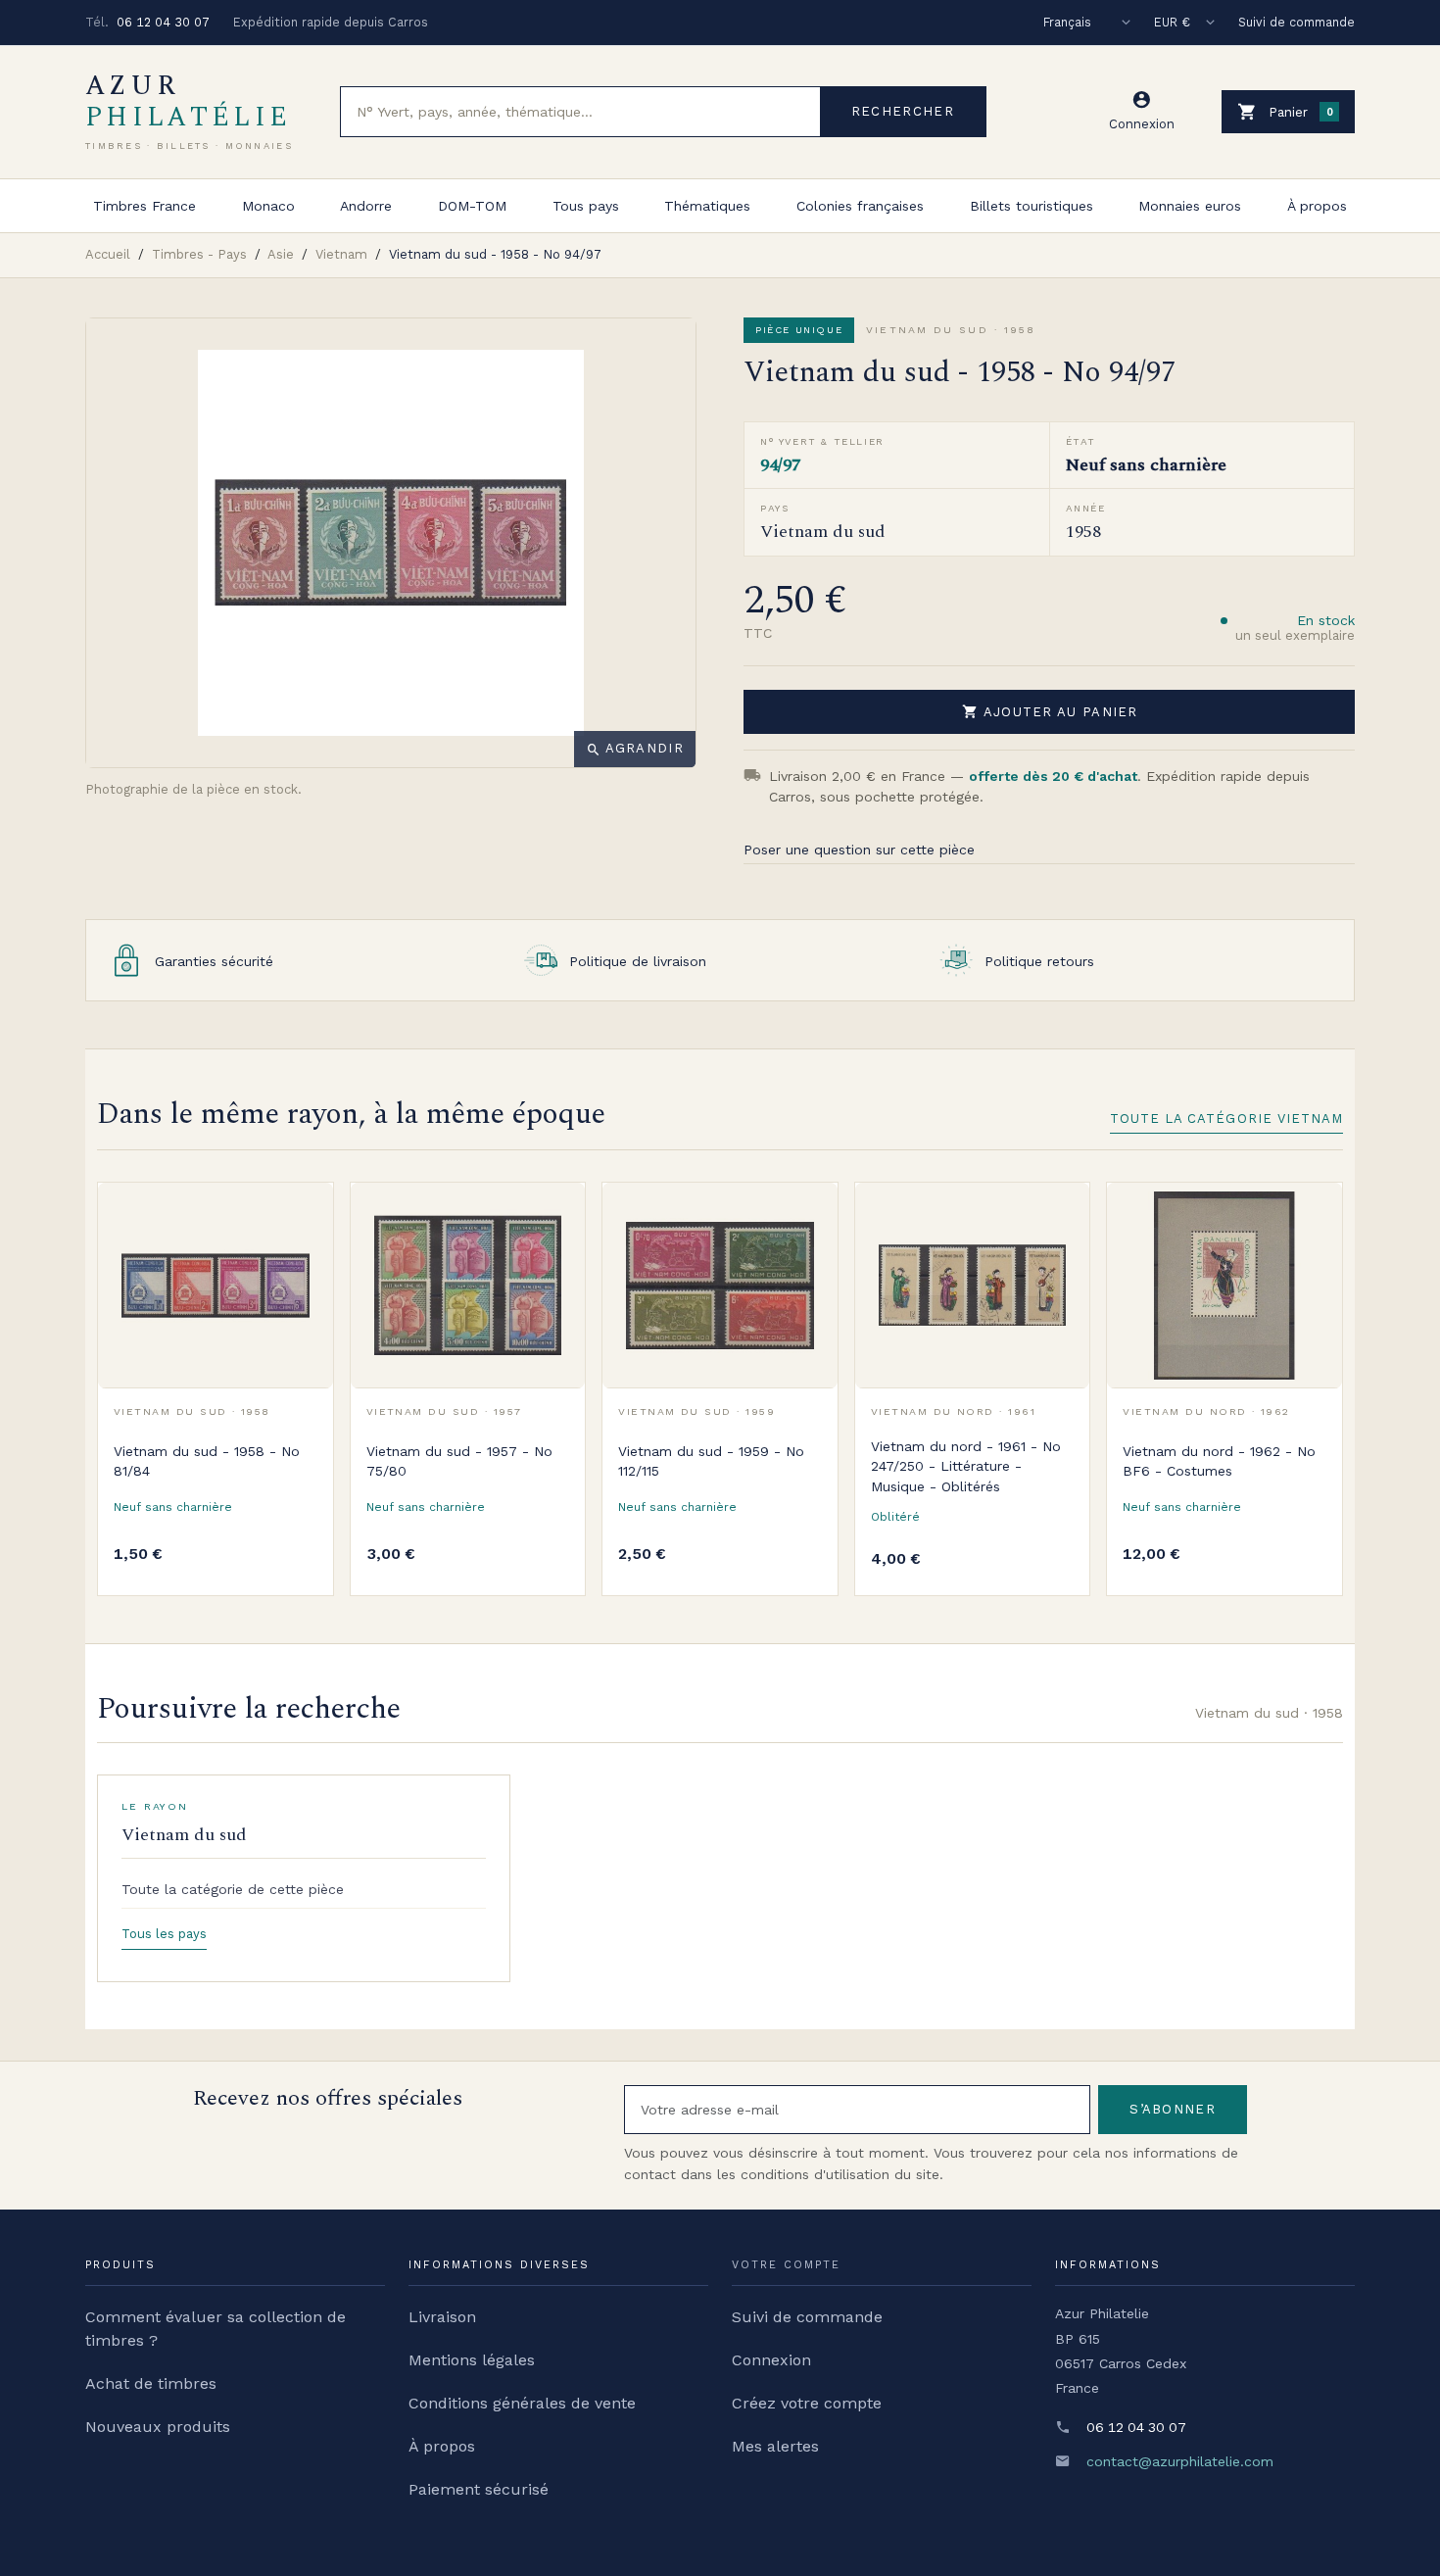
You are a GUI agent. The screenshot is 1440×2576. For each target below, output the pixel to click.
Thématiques (707, 206)
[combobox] (580, 112)
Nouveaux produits (158, 2427)
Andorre (366, 206)
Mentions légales (472, 2360)
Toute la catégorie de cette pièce (233, 1889)
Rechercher (903, 111)
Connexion (771, 2360)
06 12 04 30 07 (163, 22)
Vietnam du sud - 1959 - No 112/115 (711, 1461)
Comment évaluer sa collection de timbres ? (216, 2329)
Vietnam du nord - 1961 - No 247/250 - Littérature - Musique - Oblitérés (966, 1466)
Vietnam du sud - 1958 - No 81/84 (207, 1461)
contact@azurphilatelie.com (1180, 2461)
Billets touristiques (1032, 206)
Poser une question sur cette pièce (859, 850)
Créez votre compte (807, 2403)
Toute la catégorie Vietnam (1226, 1118)
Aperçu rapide (304, 1256)
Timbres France (144, 206)
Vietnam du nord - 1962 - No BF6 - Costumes (1219, 1461)
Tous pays (586, 206)
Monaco (268, 206)
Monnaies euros (1190, 206)
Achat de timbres (151, 2383)
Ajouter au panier (1050, 711)
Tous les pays (164, 1934)
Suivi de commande (1296, 22)
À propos (1317, 206)
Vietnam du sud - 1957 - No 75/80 (459, 1461)
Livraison (442, 2317)
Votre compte (786, 2265)
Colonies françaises (860, 206)
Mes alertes (775, 2446)
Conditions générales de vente (522, 2403)
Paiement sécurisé (479, 2489)
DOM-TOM (472, 206)
